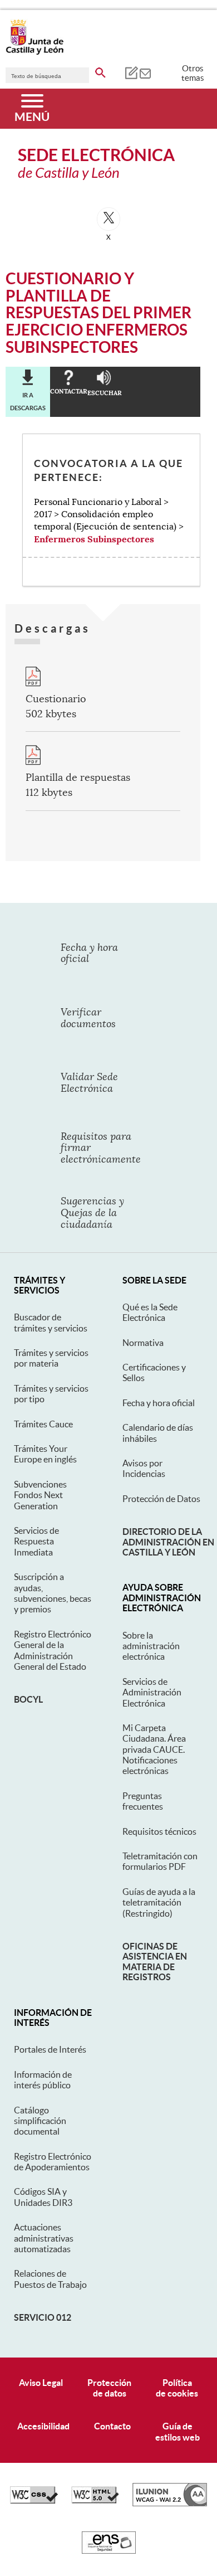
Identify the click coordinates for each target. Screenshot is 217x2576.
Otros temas (193, 73)
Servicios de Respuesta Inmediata (36, 1541)
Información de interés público (43, 2080)
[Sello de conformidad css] (34, 2501)
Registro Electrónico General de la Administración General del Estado (53, 1650)
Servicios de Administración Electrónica (152, 1692)
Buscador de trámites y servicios (51, 1322)
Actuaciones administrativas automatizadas (44, 2238)
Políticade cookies (177, 2388)
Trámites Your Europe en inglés (45, 1454)
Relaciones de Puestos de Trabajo (50, 2279)
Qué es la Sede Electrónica (150, 1312)
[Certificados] (109, 2551)
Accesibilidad (43, 2426)
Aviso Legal (41, 2383)
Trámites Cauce (43, 1424)
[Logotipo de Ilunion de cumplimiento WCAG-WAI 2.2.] (170, 2504)
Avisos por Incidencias (144, 1468)
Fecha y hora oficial (159, 1403)
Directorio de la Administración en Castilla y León (168, 1542)
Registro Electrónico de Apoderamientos (53, 2162)
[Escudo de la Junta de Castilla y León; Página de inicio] (34, 52)
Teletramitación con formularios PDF (160, 1861)
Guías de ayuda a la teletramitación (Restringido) (159, 1902)
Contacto (112, 2426)
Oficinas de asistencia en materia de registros (155, 1962)
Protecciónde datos (109, 2388)
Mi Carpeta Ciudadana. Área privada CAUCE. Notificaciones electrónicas (154, 1749)
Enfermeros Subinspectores (94, 539)
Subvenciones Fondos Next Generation (40, 1495)
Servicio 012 (43, 2317)
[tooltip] (131, 72)
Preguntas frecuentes (143, 1801)
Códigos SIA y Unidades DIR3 (43, 2197)
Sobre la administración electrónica (151, 1646)
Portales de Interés (50, 2049)
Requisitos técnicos (159, 1831)
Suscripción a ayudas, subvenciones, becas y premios (53, 1593)
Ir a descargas (28, 401)
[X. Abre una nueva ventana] (108, 219)
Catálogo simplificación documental (40, 2121)
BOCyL (28, 1699)
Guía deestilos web (177, 2431)
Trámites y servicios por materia (51, 1358)
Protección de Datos (161, 1499)
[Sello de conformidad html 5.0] (95, 2501)
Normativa (143, 1343)
